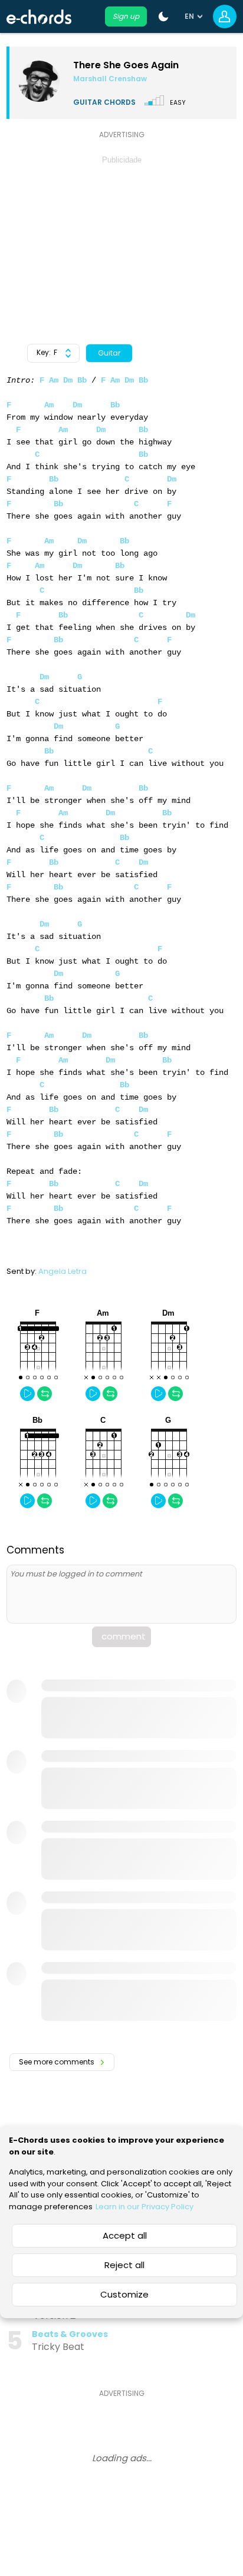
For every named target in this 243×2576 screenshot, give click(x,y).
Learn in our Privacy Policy (145, 2207)
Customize (124, 2294)
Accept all (125, 2235)
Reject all (124, 2265)
